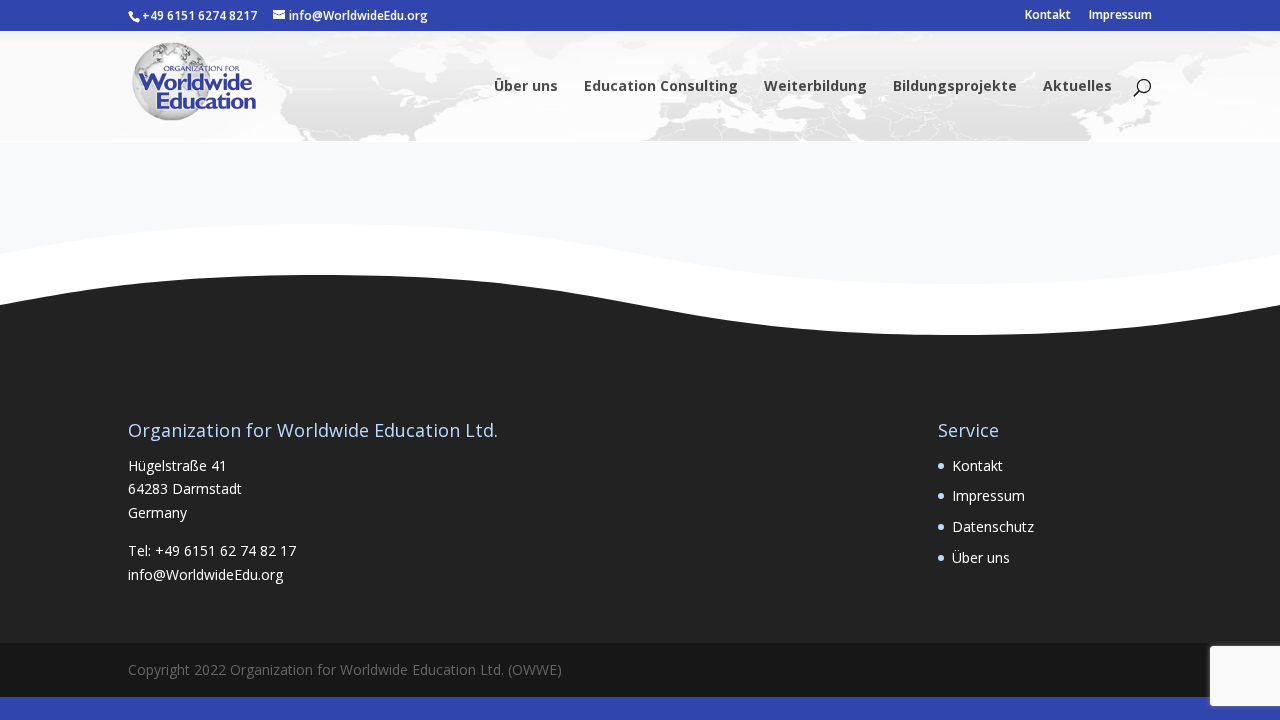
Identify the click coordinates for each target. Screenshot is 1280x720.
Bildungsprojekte (955, 87)
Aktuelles (1077, 87)
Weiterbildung (815, 87)
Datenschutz (993, 526)
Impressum (1120, 16)
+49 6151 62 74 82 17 (225, 550)
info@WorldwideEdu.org (205, 574)
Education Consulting (661, 87)
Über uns (526, 87)
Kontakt (1048, 16)
